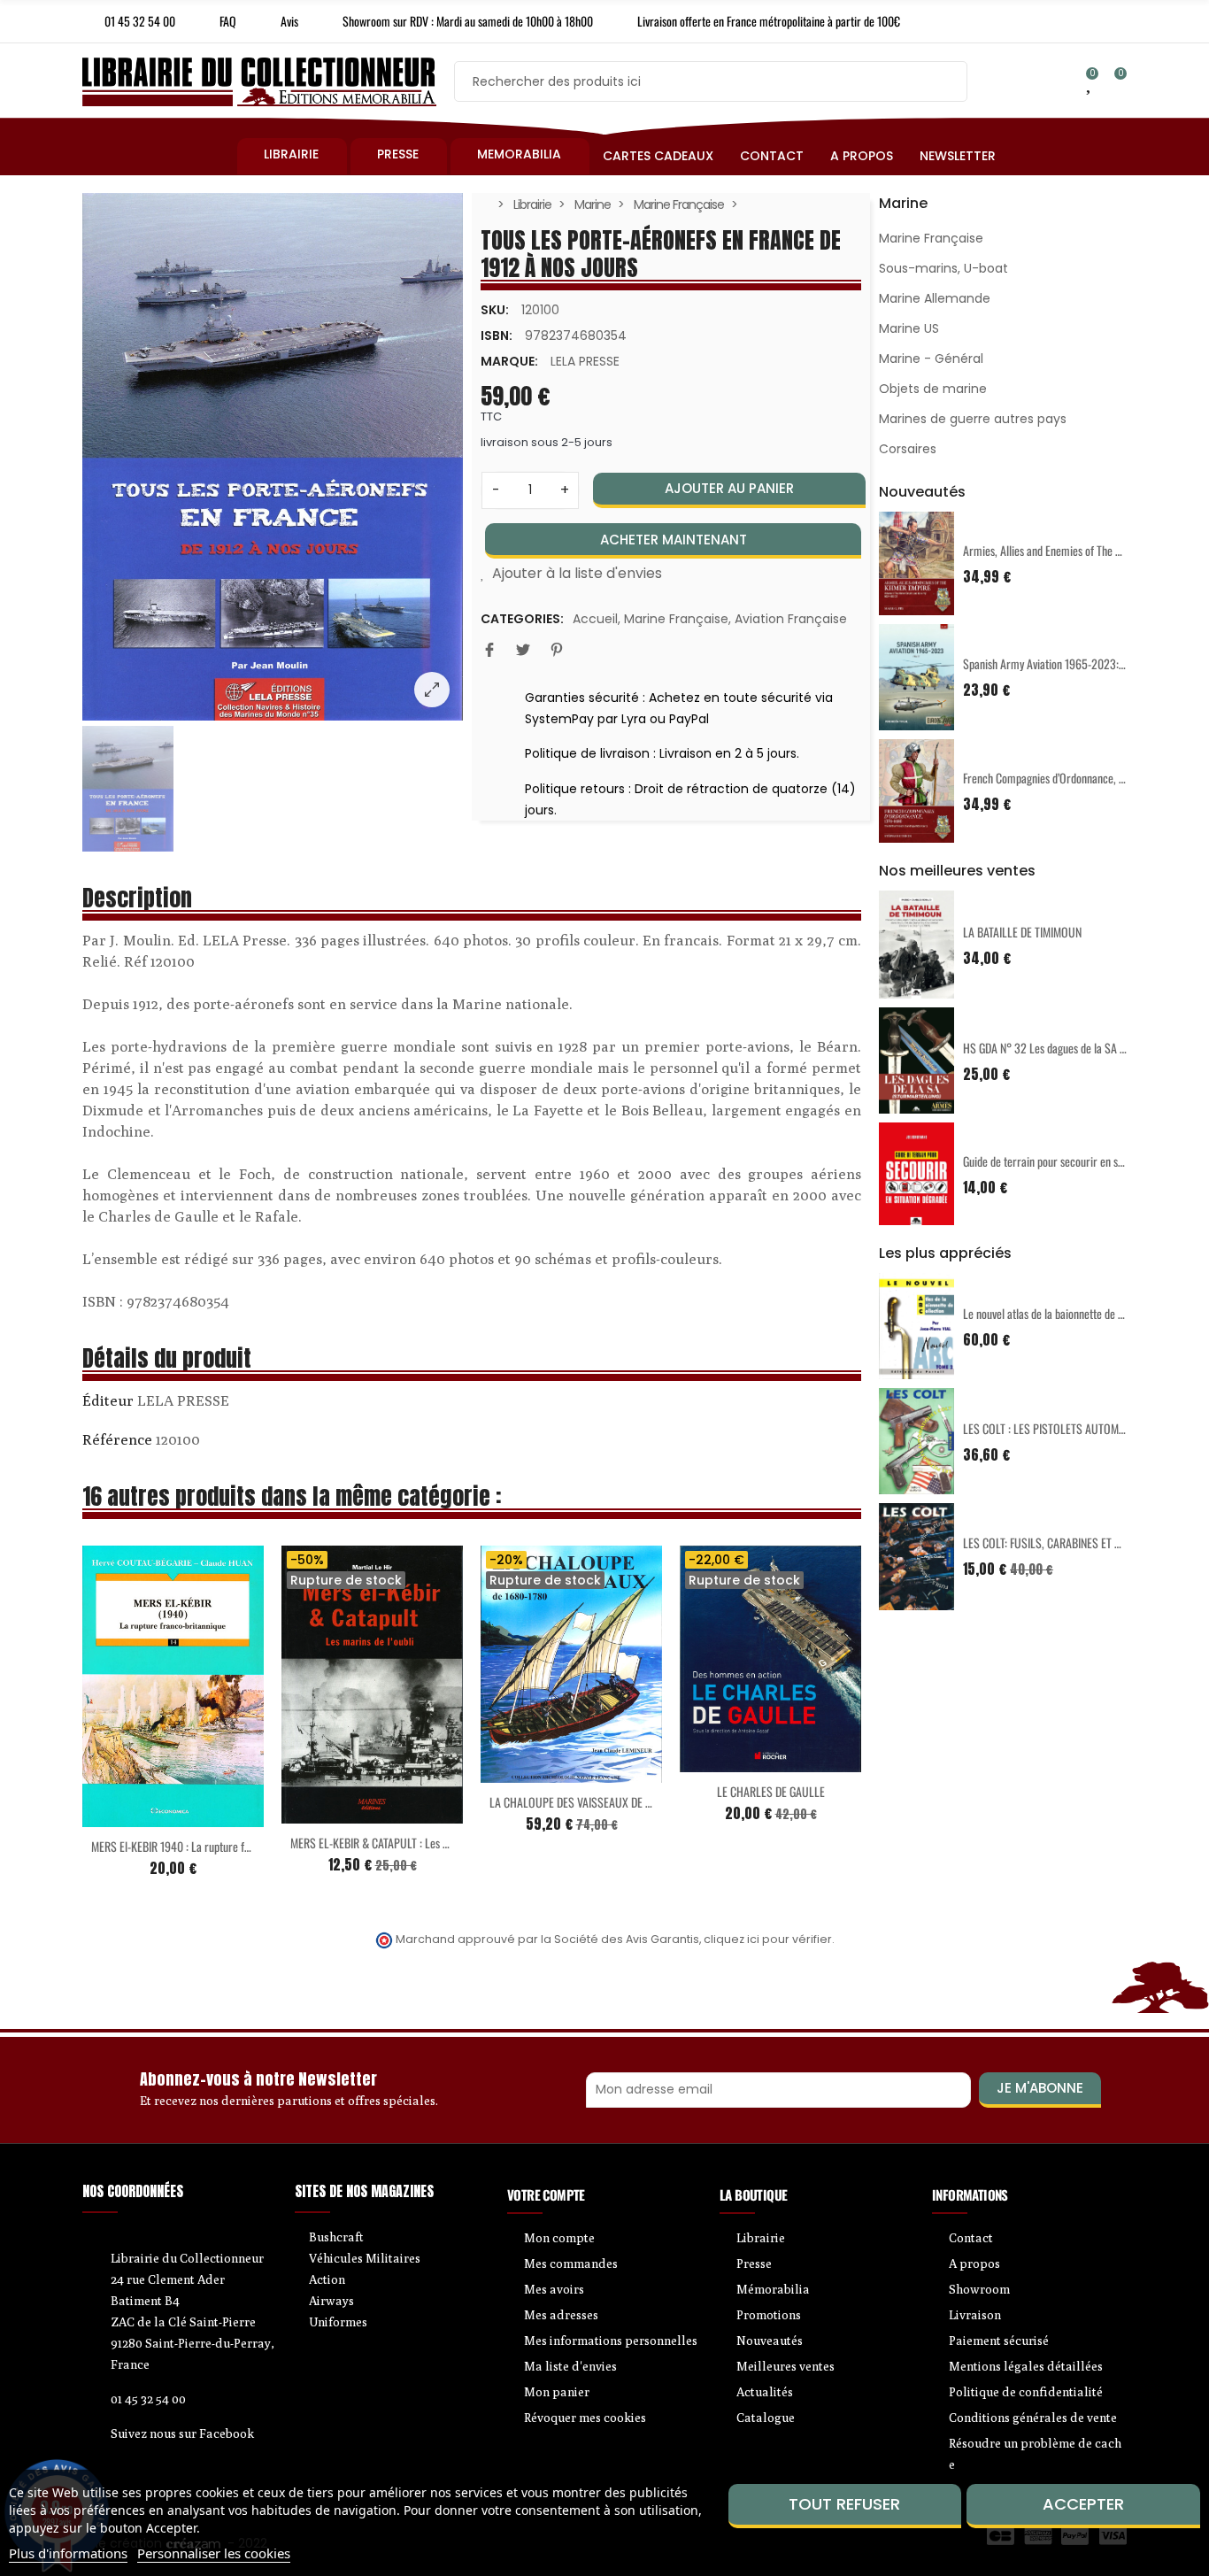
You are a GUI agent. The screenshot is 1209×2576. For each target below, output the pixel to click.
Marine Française (676, 619)
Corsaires (908, 449)
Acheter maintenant (674, 540)
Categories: (522, 619)
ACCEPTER (1083, 2504)
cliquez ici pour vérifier (768, 1939)
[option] (273, 457)
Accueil (595, 619)
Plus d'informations (68, 2553)
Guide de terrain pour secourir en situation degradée (1079, 1161)
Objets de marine (933, 389)
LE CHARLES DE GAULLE (771, 1791)
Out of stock (335, 1813)
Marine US (909, 328)
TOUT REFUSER (844, 2504)
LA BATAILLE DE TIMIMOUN (1022, 932)
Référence (117, 1439)
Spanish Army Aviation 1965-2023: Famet (1056, 663)
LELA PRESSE (585, 361)
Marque (108, 1403)
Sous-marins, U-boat (943, 268)
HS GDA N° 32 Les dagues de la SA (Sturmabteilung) (1079, 1048)
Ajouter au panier (729, 488)
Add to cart (136, 1816)
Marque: (509, 361)
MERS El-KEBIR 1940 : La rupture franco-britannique (208, 1846)
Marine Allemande (935, 298)
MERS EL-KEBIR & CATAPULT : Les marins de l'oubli (403, 1843)
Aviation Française (791, 619)
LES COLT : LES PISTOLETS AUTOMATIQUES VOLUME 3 (1086, 1428)
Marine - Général (931, 359)
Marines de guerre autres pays (973, 419)
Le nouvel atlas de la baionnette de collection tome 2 (1079, 1313)
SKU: (495, 310)
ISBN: (497, 335)
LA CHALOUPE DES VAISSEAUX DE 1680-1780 (591, 1802)
